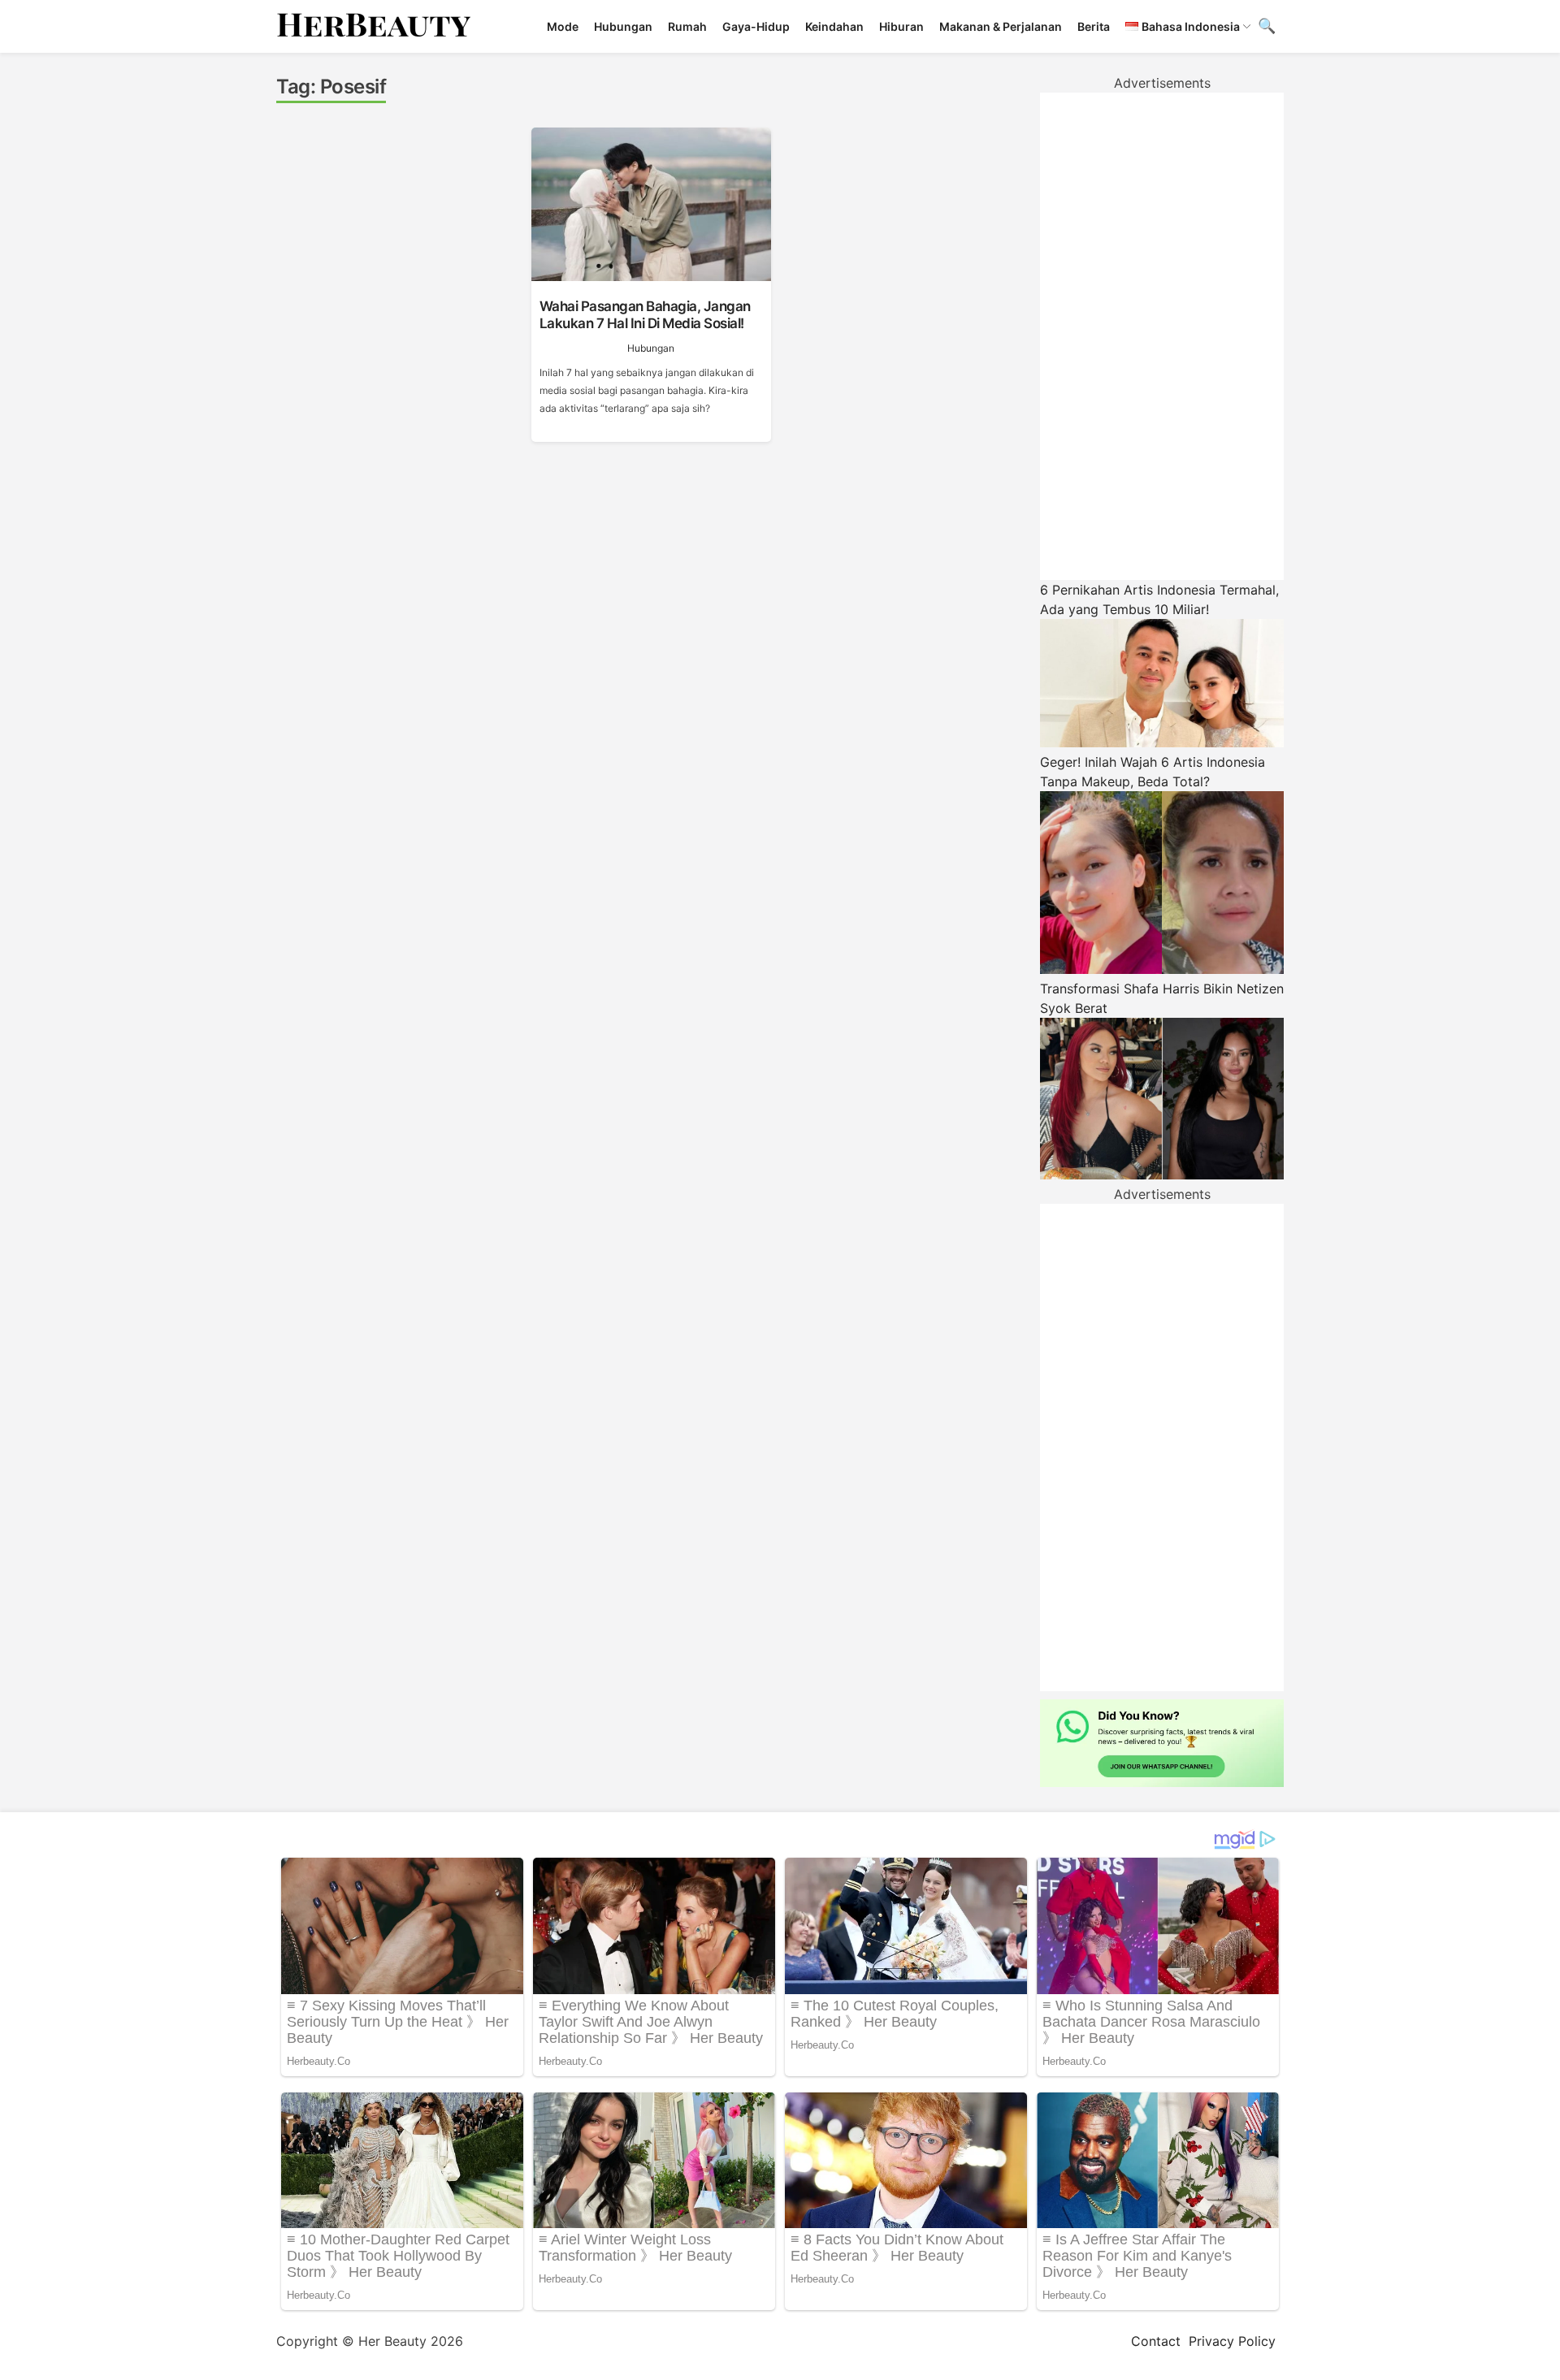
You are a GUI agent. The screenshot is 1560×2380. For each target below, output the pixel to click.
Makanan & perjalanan (1001, 26)
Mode (563, 26)
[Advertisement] (1162, 336)
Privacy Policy (1232, 2341)
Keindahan (834, 26)
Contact (1156, 2341)
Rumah (687, 26)
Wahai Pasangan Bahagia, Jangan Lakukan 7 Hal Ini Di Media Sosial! (645, 314)
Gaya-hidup (756, 26)
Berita (1094, 26)
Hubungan (623, 26)
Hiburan (901, 26)
